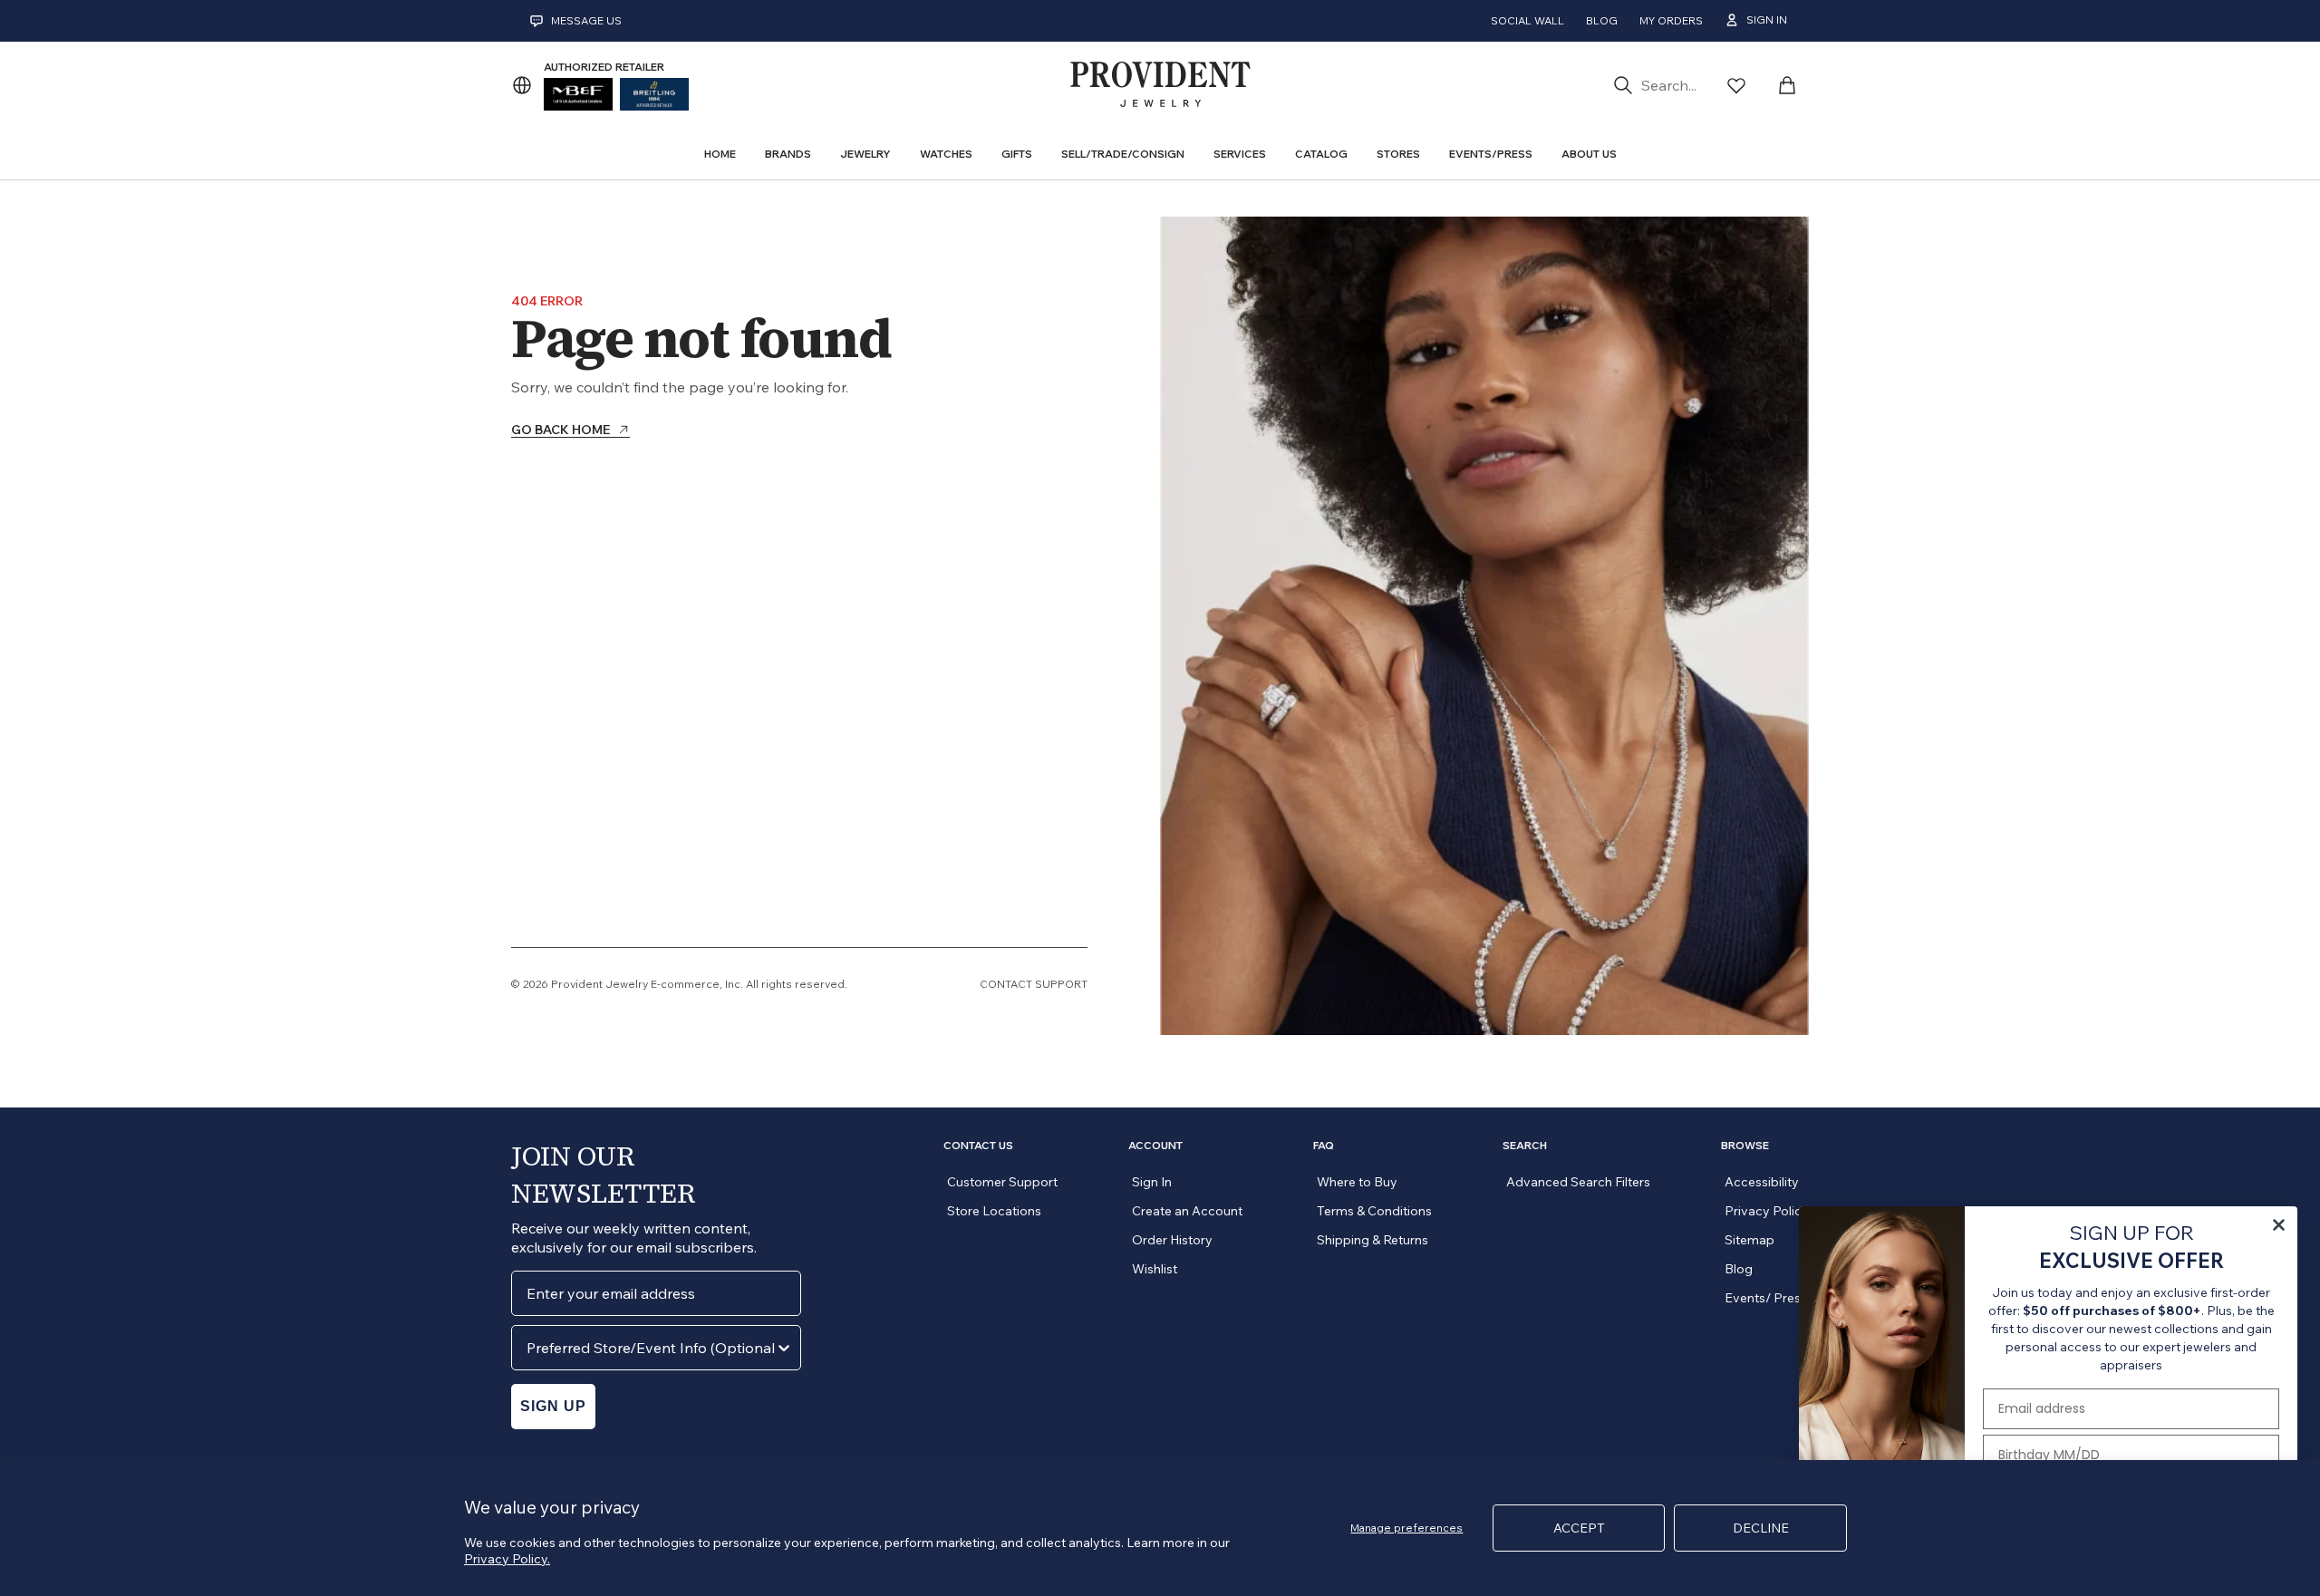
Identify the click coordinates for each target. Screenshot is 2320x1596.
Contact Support (1034, 984)
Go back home (561, 430)
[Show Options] (784, 1348)
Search (1525, 1146)
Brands (788, 154)
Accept (1579, 1528)
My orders (1671, 20)
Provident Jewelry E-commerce (635, 984)
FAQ (1324, 1146)
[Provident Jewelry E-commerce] (1160, 85)
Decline (1761, 1528)
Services (1240, 154)
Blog (1602, 20)
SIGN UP (553, 1406)
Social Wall (1527, 20)
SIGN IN (1767, 19)
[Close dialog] (2279, 1225)
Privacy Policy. (507, 1559)
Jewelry (865, 154)
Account (1155, 1146)
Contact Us (978, 1146)
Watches (946, 154)
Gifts (1017, 154)
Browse (1745, 1146)
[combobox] (651, 1348)
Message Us (586, 20)
